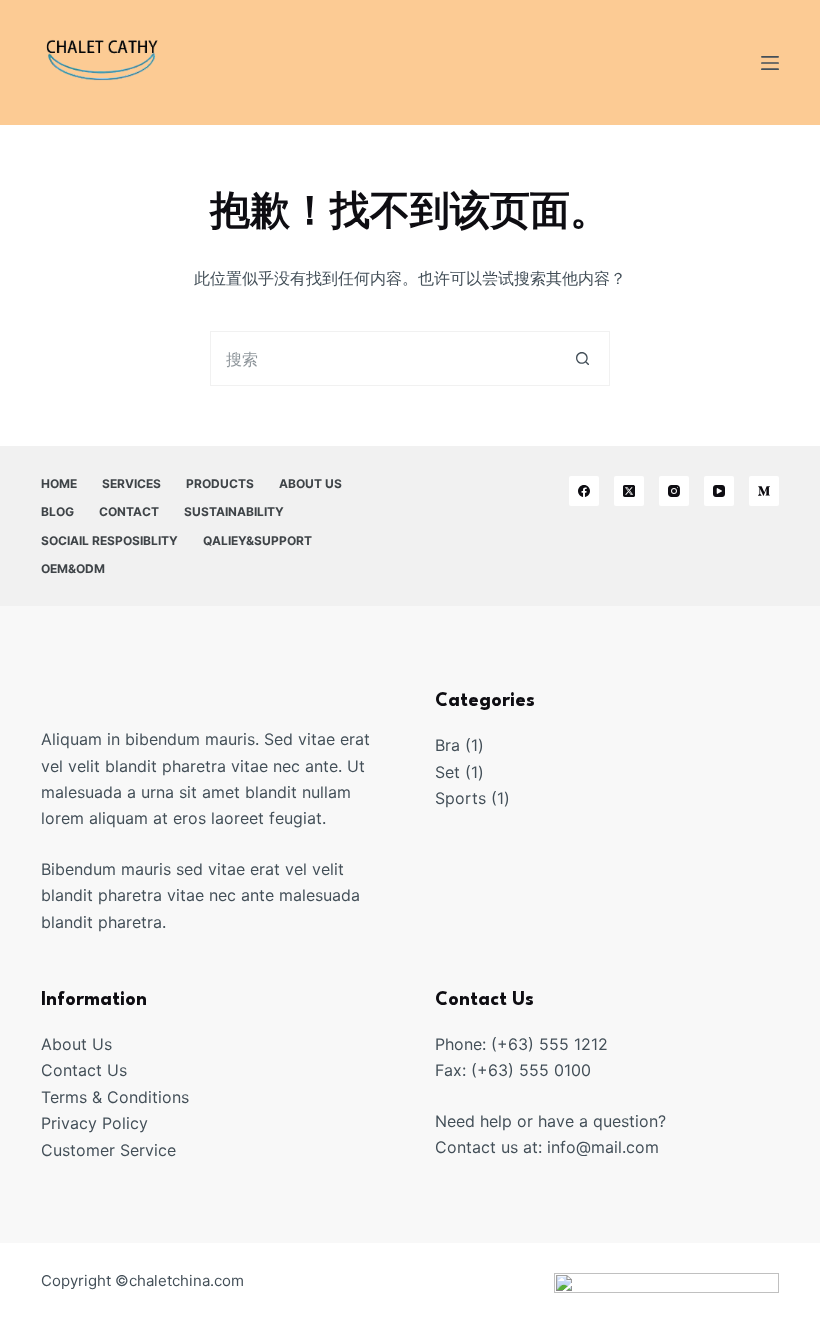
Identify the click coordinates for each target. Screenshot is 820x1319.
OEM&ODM (73, 568)
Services (131, 483)
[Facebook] (584, 491)
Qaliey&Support (257, 540)
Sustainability (234, 511)
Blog (57, 511)
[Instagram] (674, 491)
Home (59, 483)
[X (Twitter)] (629, 491)
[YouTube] (719, 491)
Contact (129, 511)
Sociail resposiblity (109, 540)
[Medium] (764, 491)
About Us (310, 483)
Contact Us (84, 1070)
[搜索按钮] (582, 358)
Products (220, 483)
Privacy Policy (94, 1123)
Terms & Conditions (115, 1097)
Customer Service (108, 1150)
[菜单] (770, 63)
